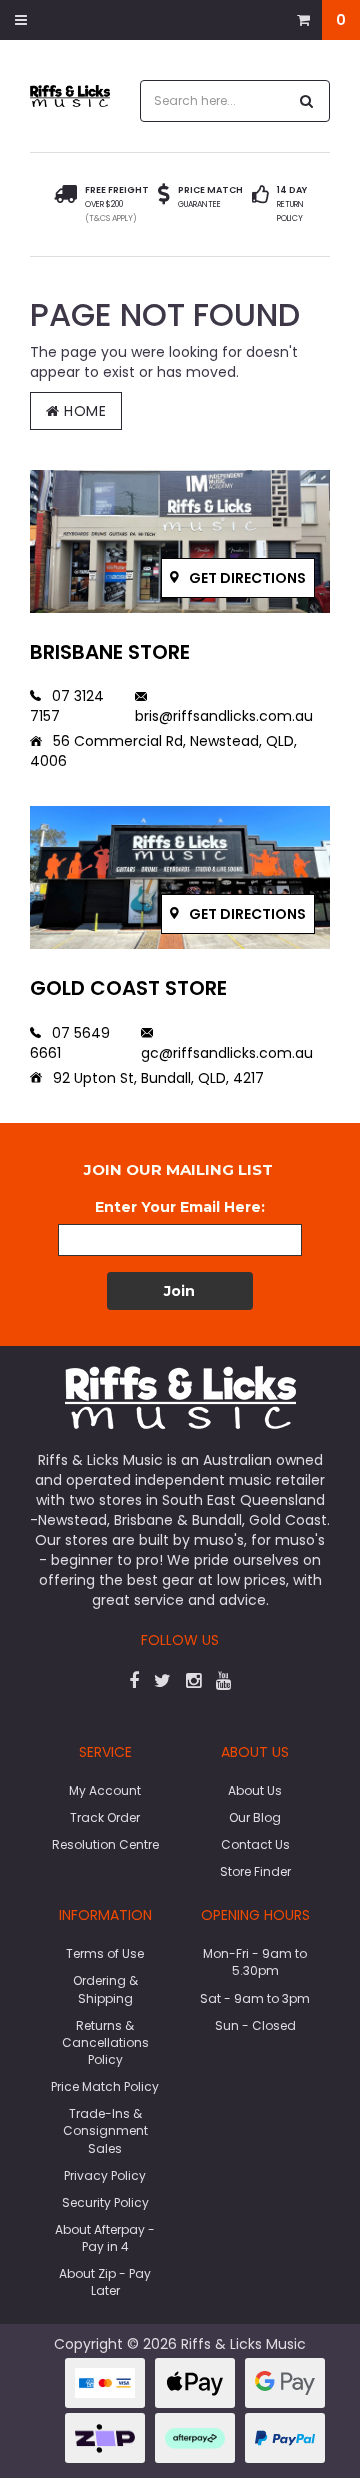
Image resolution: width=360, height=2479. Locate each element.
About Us (255, 1790)
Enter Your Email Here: (180, 1207)
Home (83, 411)
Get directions (246, 578)
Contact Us (255, 1844)
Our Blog (255, 1817)
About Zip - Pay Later (105, 2282)
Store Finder (255, 1871)
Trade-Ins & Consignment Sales (105, 2130)
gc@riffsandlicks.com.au (227, 1053)
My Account (105, 1790)
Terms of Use (105, 1953)
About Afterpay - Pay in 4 (105, 2238)
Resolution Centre (105, 1844)
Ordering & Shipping (105, 1989)
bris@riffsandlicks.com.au (224, 716)
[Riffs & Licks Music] (70, 94)
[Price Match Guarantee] (164, 197)
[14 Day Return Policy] (260, 204)
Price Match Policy (105, 2086)
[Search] (307, 101)
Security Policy (105, 2202)
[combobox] (214, 101)
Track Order (105, 1817)
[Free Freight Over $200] (65, 204)
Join (179, 1291)
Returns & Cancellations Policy (105, 2042)
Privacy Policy (105, 2175)
